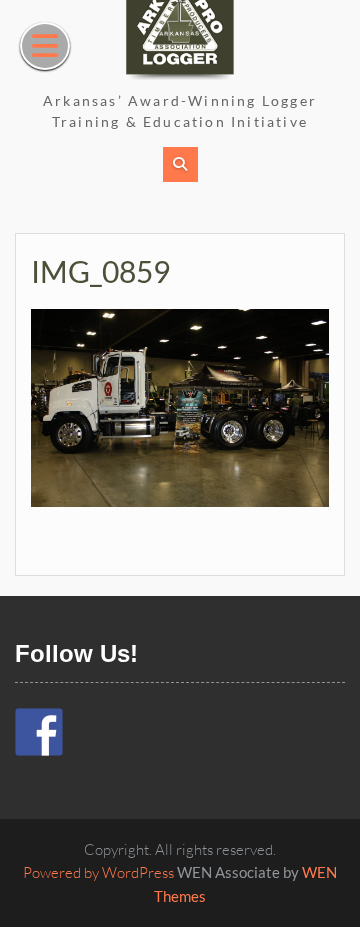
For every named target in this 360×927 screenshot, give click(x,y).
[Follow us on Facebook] (39, 732)
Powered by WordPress (98, 872)
